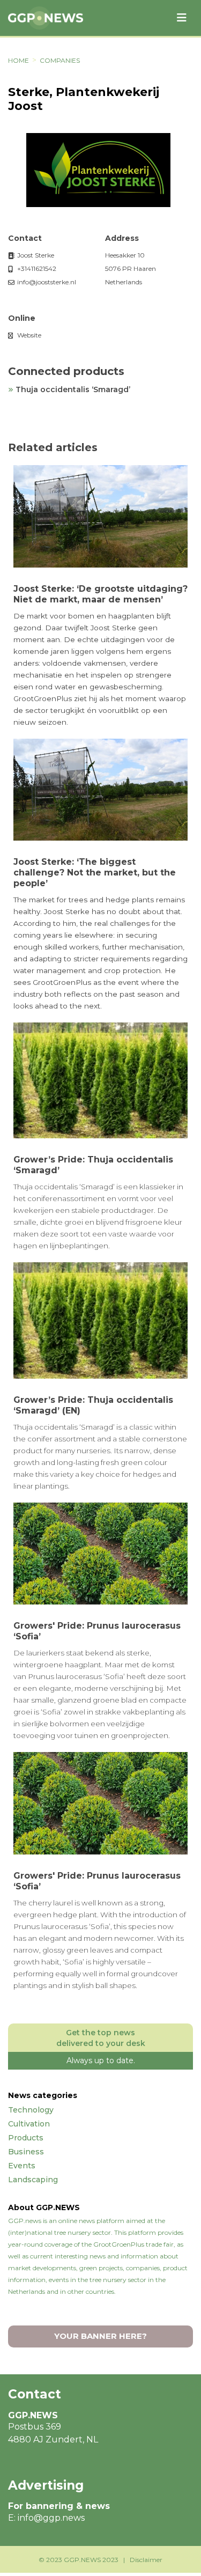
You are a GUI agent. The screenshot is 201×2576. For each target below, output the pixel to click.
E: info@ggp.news (46, 2518)
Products (26, 2138)
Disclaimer (146, 2560)
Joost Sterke (35, 255)
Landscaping (33, 2180)
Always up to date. (101, 2060)
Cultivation (29, 2124)
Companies (60, 60)
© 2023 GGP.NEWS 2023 (79, 2560)
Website (28, 335)
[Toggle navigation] (182, 18)
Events (22, 2166)
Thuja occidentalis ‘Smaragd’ (73, 389)
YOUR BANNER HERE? (100, 2336)
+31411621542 (36, 268)
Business (26, 2152)
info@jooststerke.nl (46, 282)
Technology (31, 2110)
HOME (18, 60)
